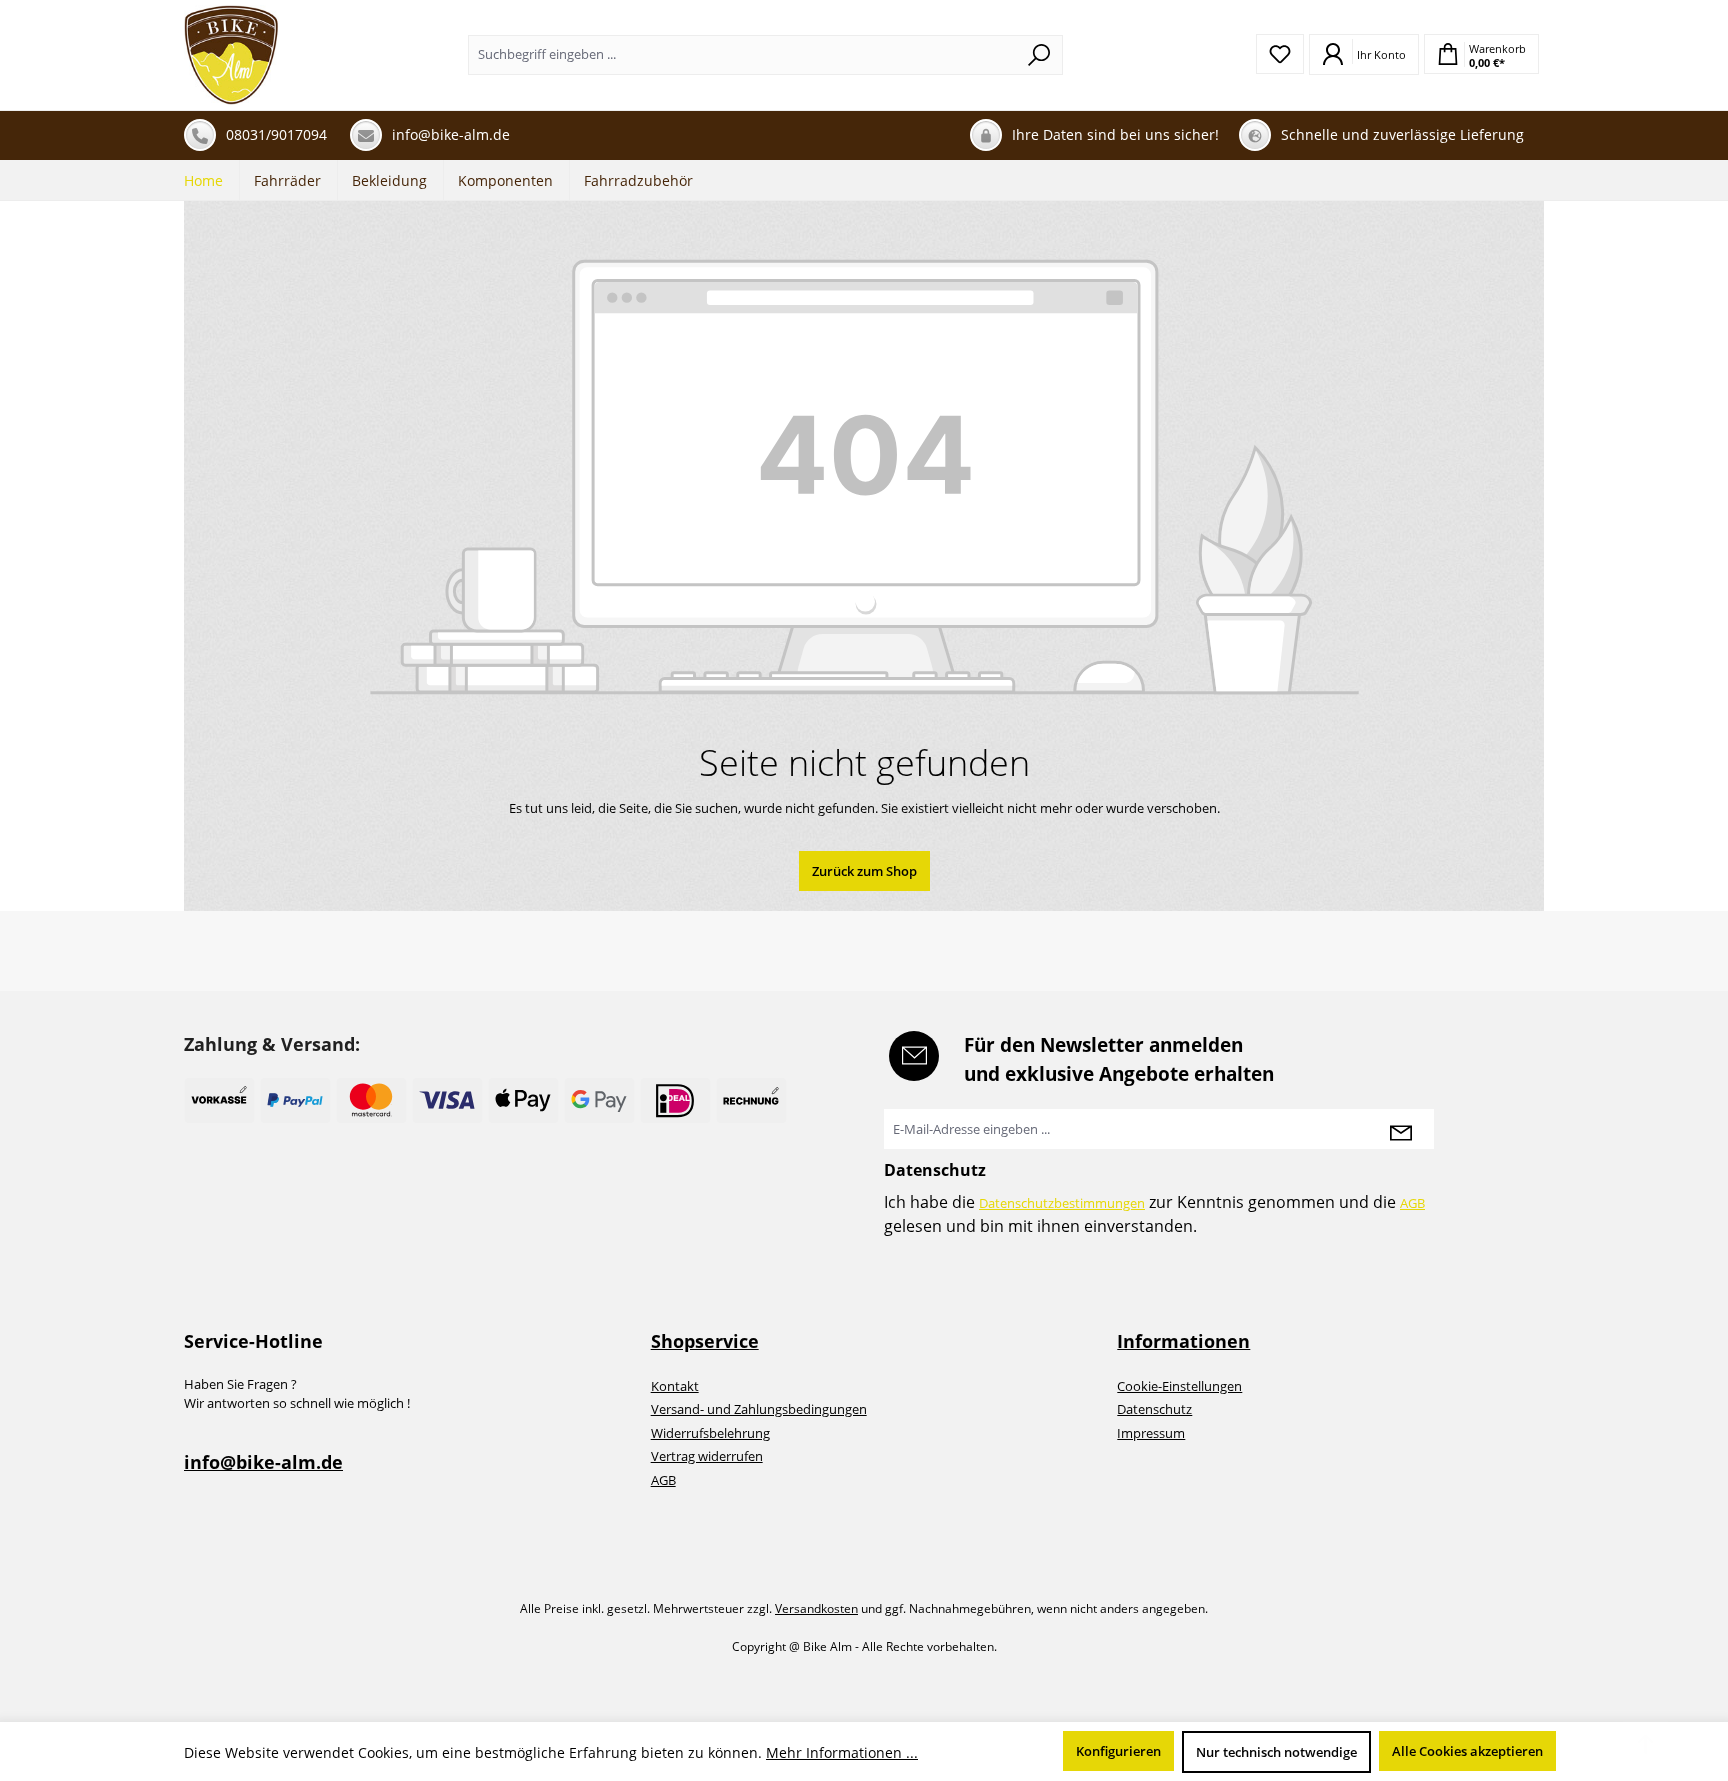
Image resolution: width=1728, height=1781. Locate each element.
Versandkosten (816, 1608)
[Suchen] (1039, 55)
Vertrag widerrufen (707, 1456)
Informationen (1183, 1341)
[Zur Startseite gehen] (231, 55)
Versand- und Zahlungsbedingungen (759, 1409)
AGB (1412, 1203)
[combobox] (742, 55)
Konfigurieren (1118, 1751)
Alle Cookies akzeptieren (1467, 1751)
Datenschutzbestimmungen (1062, 1203)
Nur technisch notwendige (1276, 1752)
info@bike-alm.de (263, 1462)
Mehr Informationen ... (842, 1752)
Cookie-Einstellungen (1179, 1386)
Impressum (1151, 1433)
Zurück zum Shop (864, 871)
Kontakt (675, 1386)
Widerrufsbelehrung (710, 1433)
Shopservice (705, 1341)
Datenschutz (1154, 1409)
